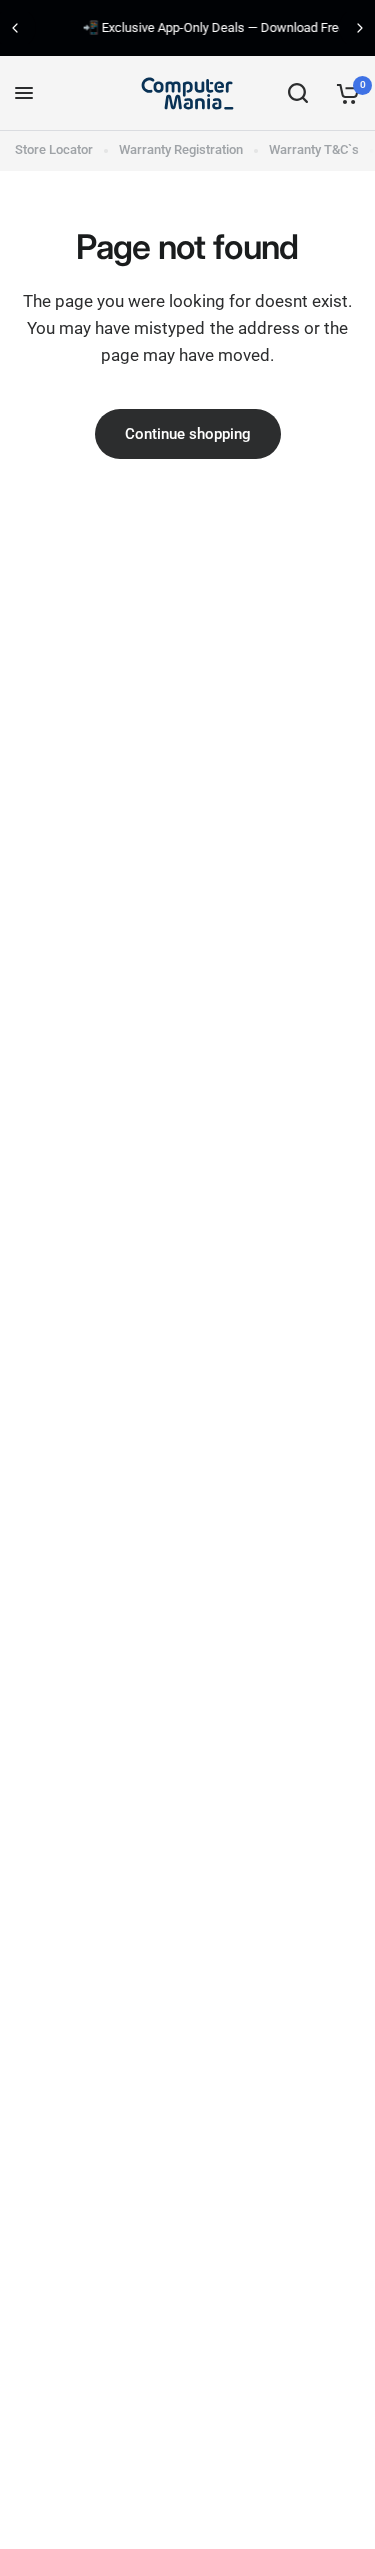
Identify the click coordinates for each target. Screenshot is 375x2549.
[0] (344, 93)
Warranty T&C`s (314, 149)
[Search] (298, 93)
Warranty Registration (181, 149)
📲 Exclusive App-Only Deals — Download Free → (192, 27)
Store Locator (54, 149)
